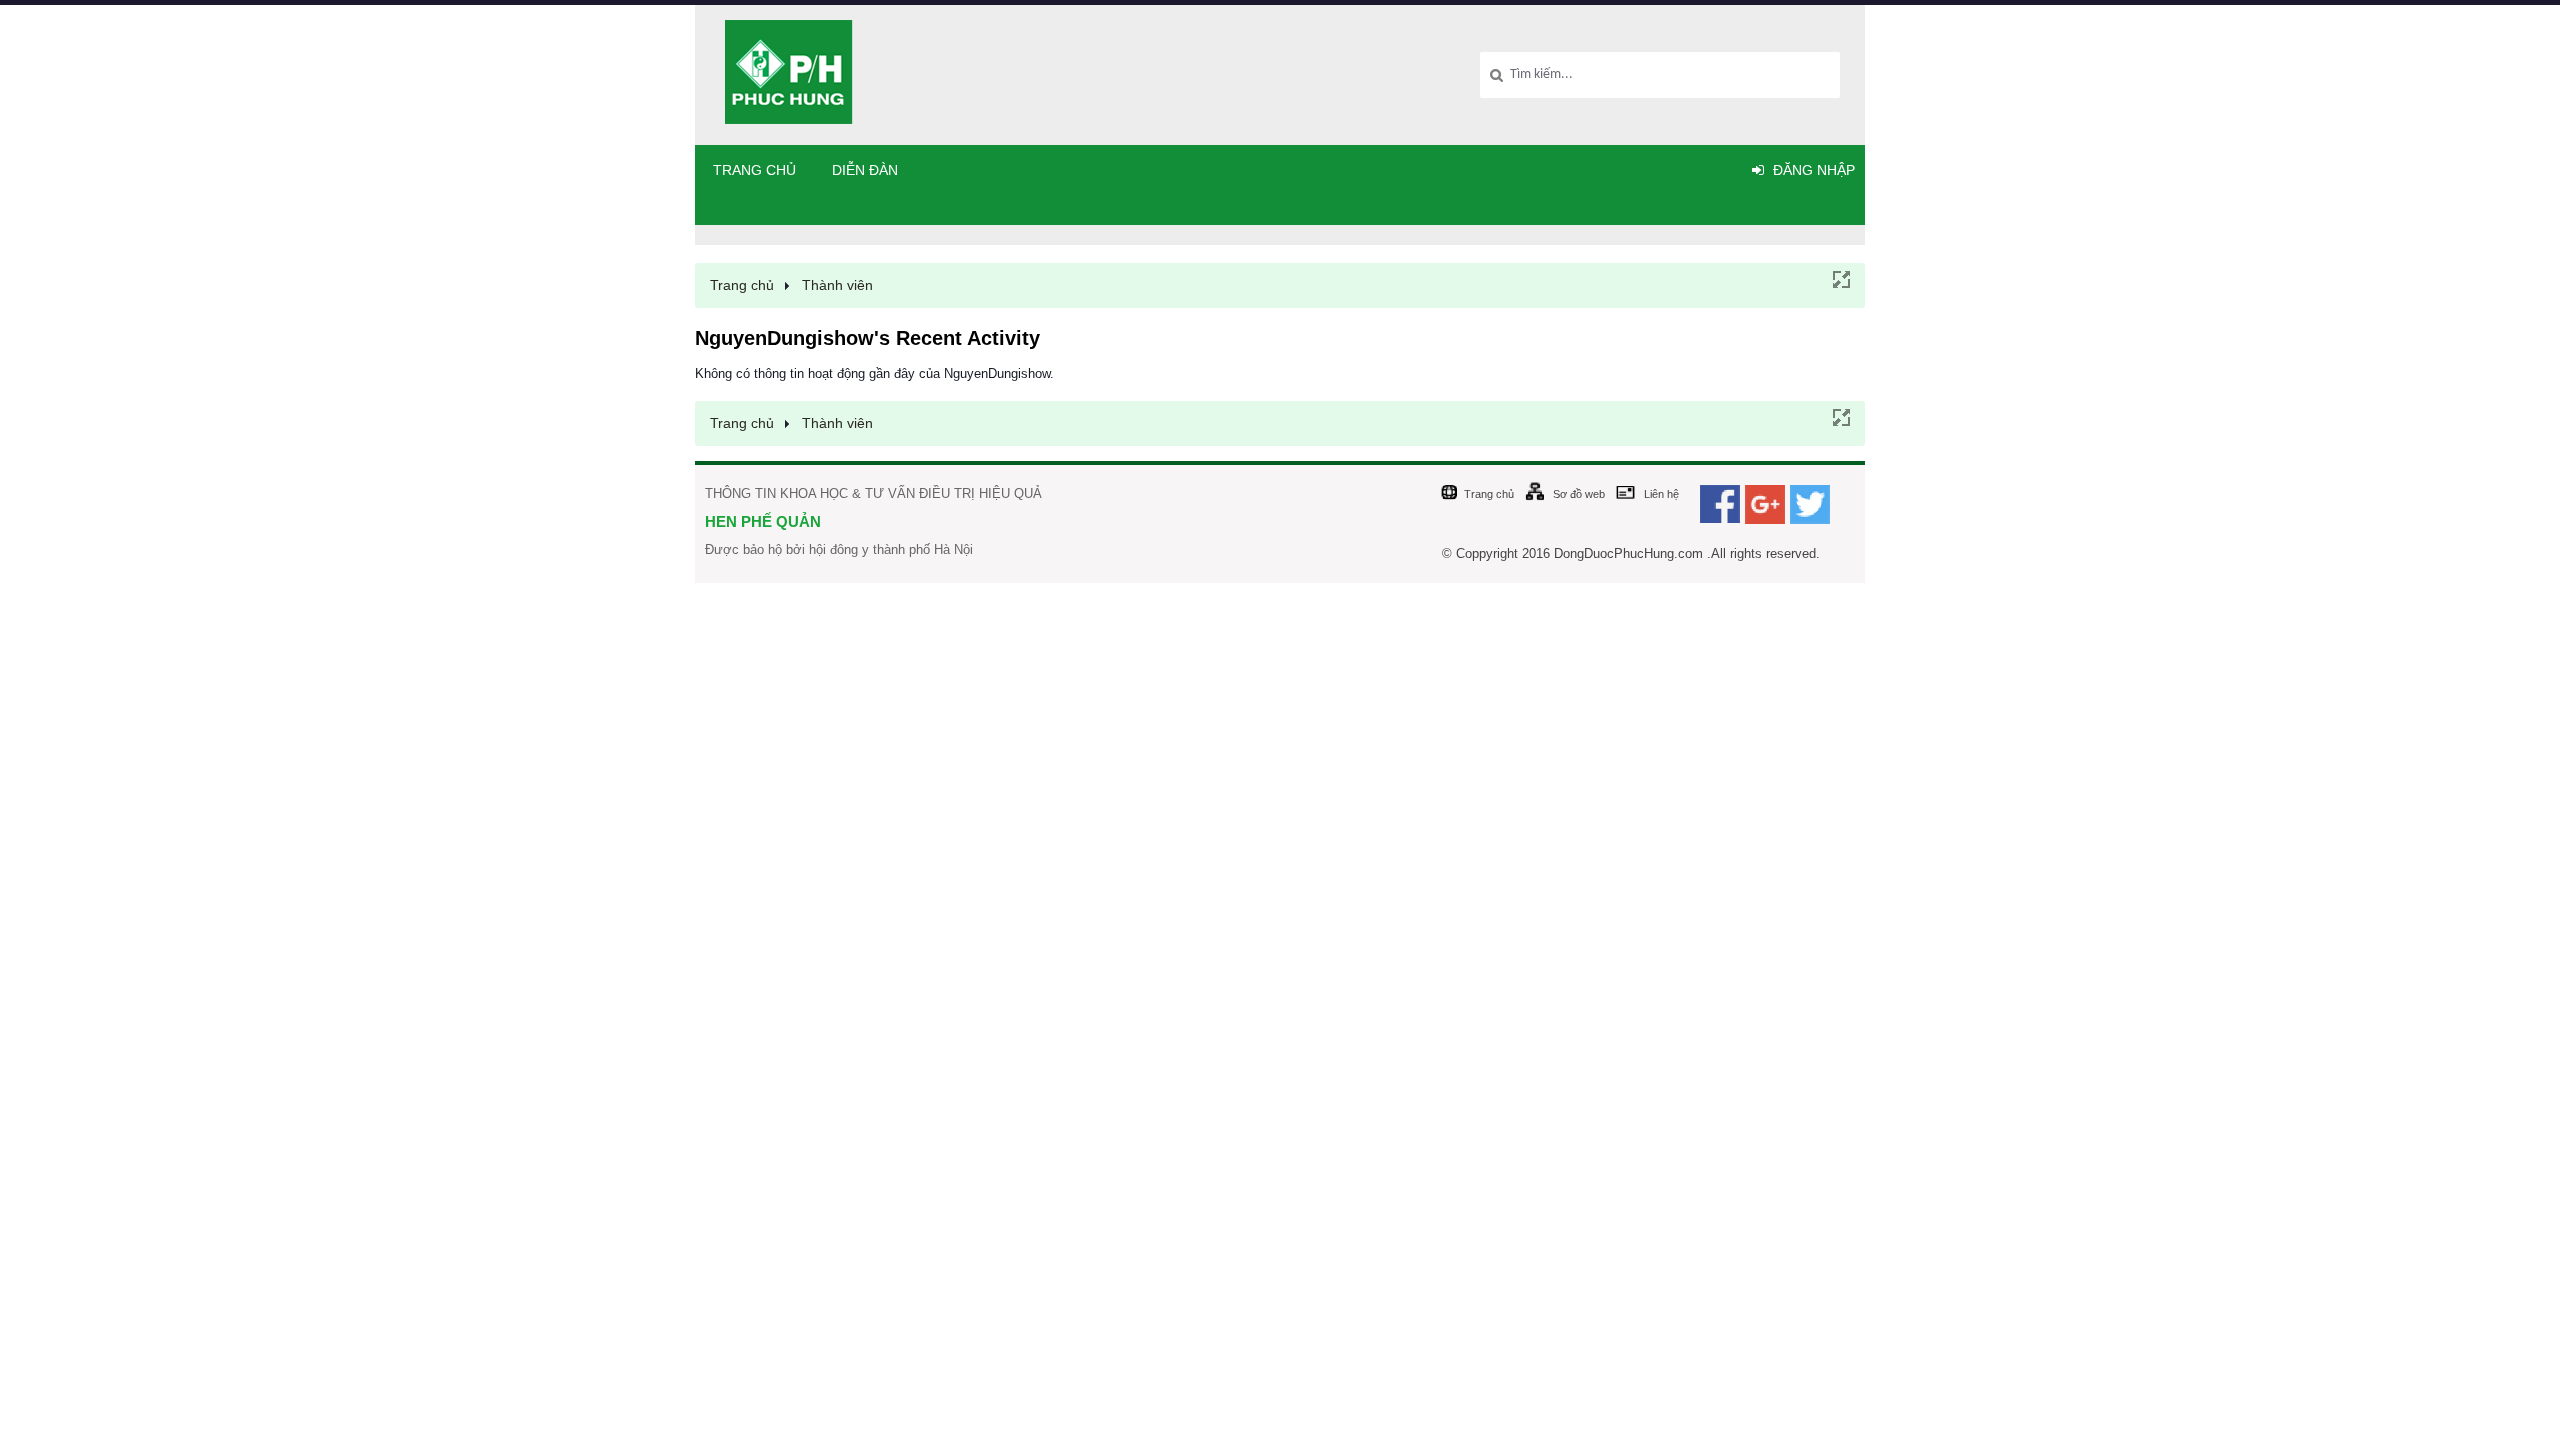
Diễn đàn (865, 170)
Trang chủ (754, 170)
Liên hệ (1661, 494)
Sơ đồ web (1579, 494)
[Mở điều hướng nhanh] (1840, 278)
